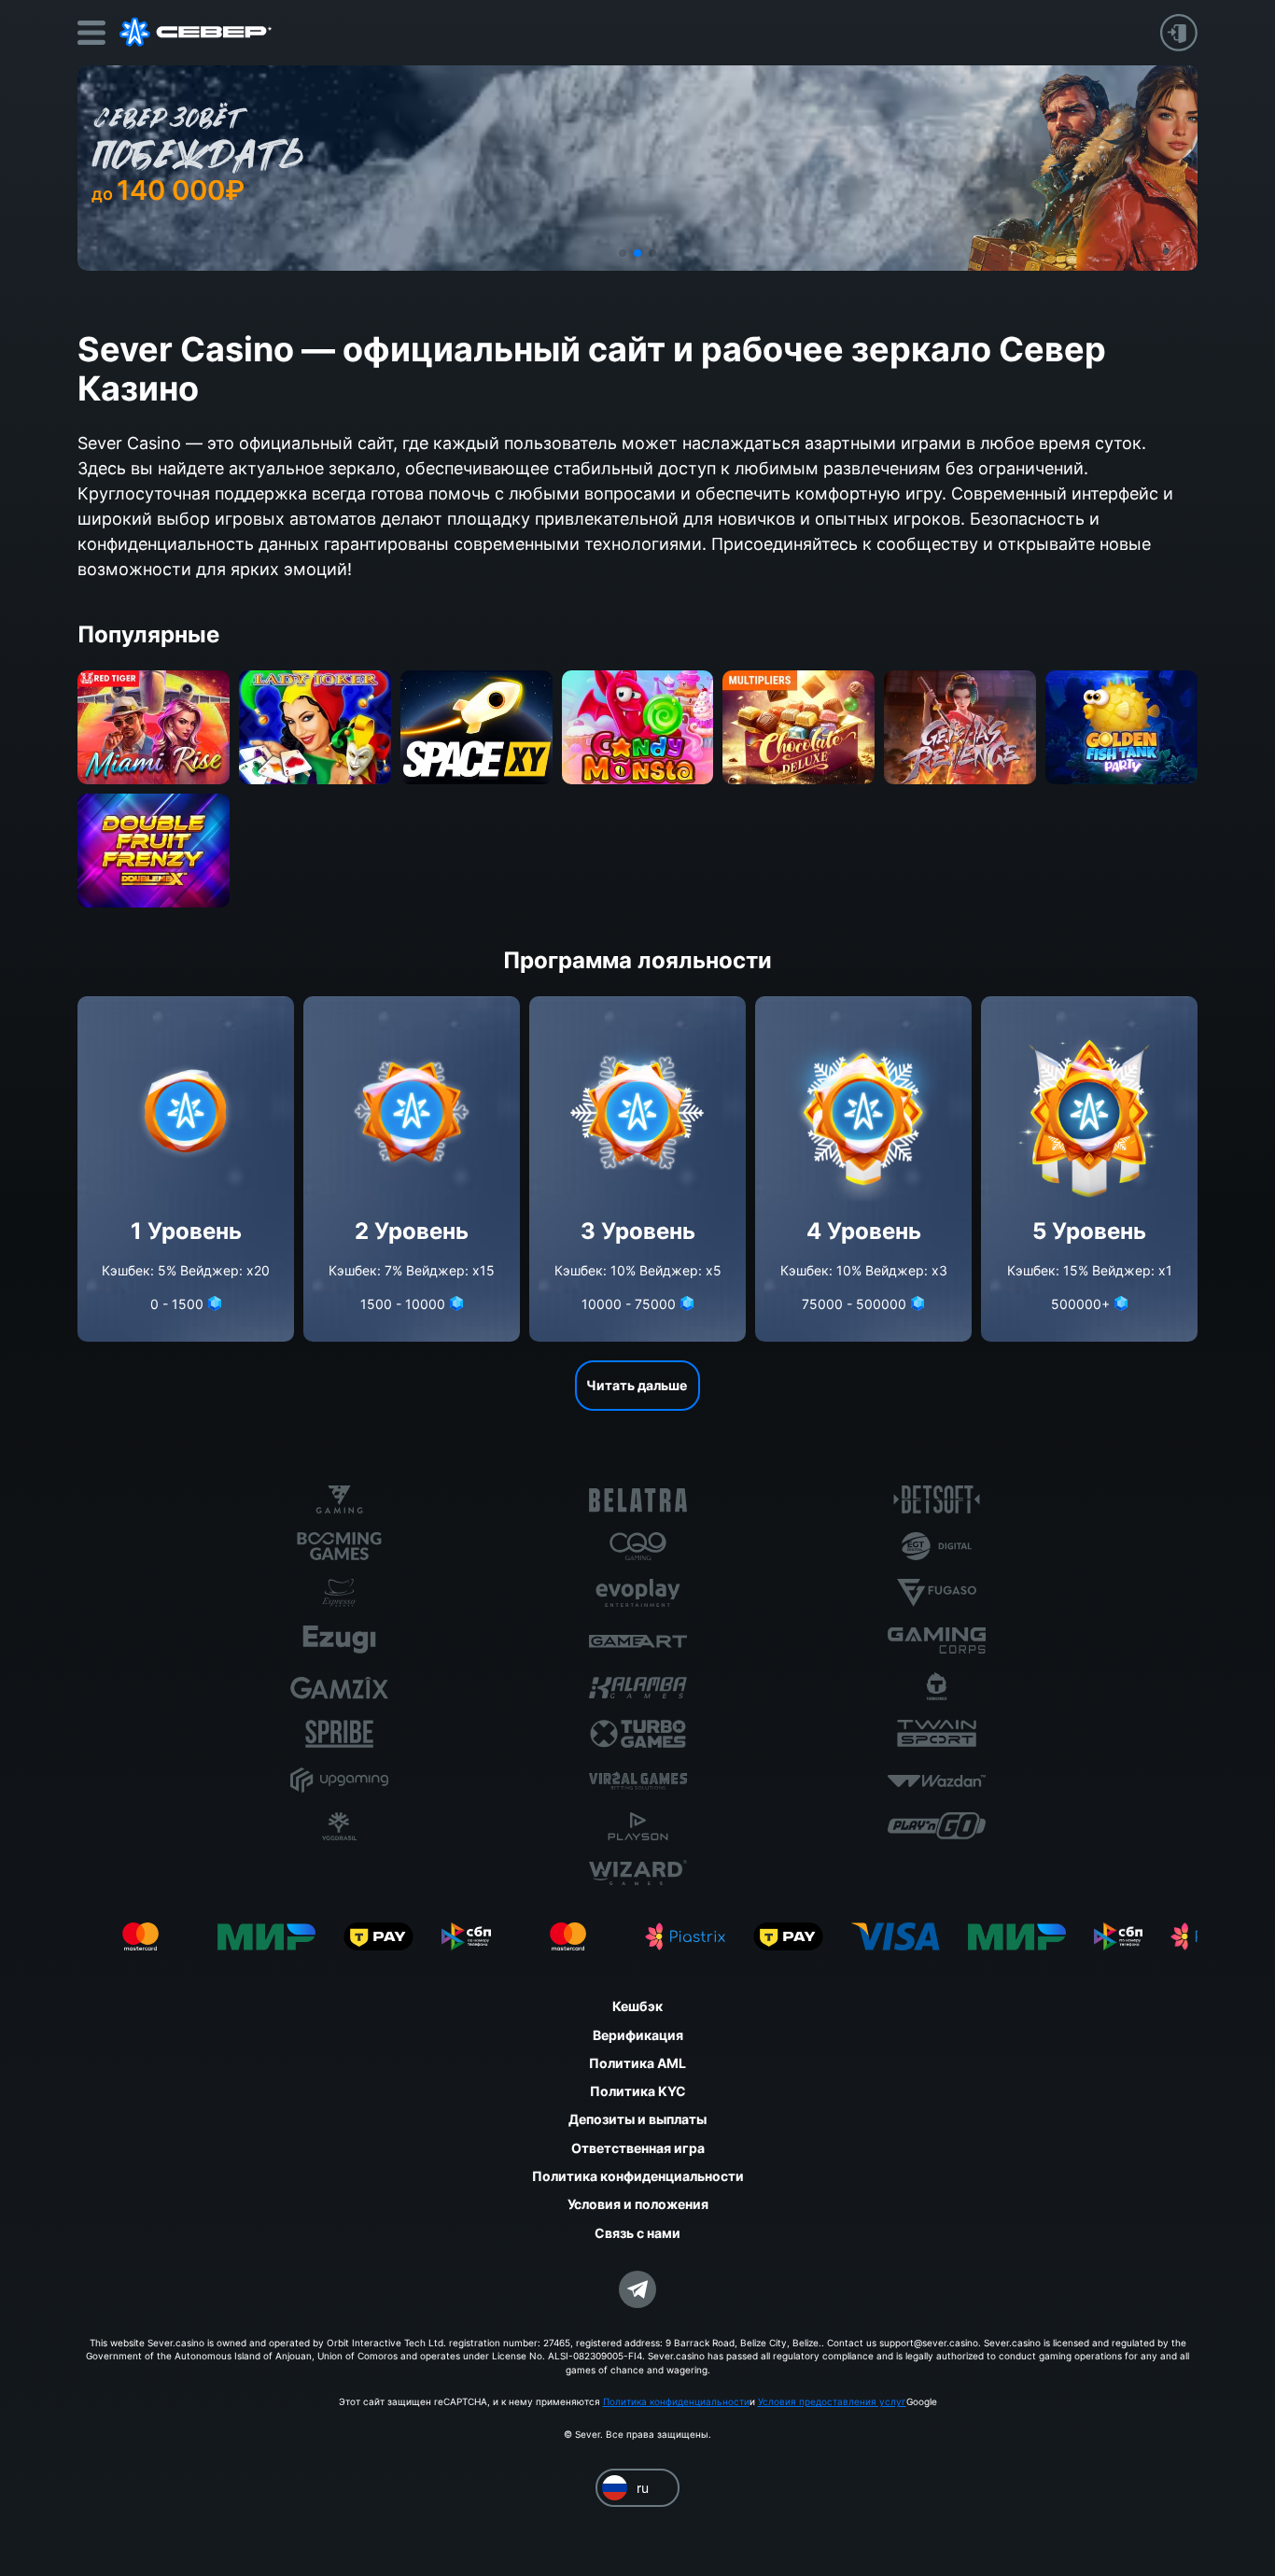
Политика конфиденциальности (676, 2401)
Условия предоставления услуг (832, 2401)
